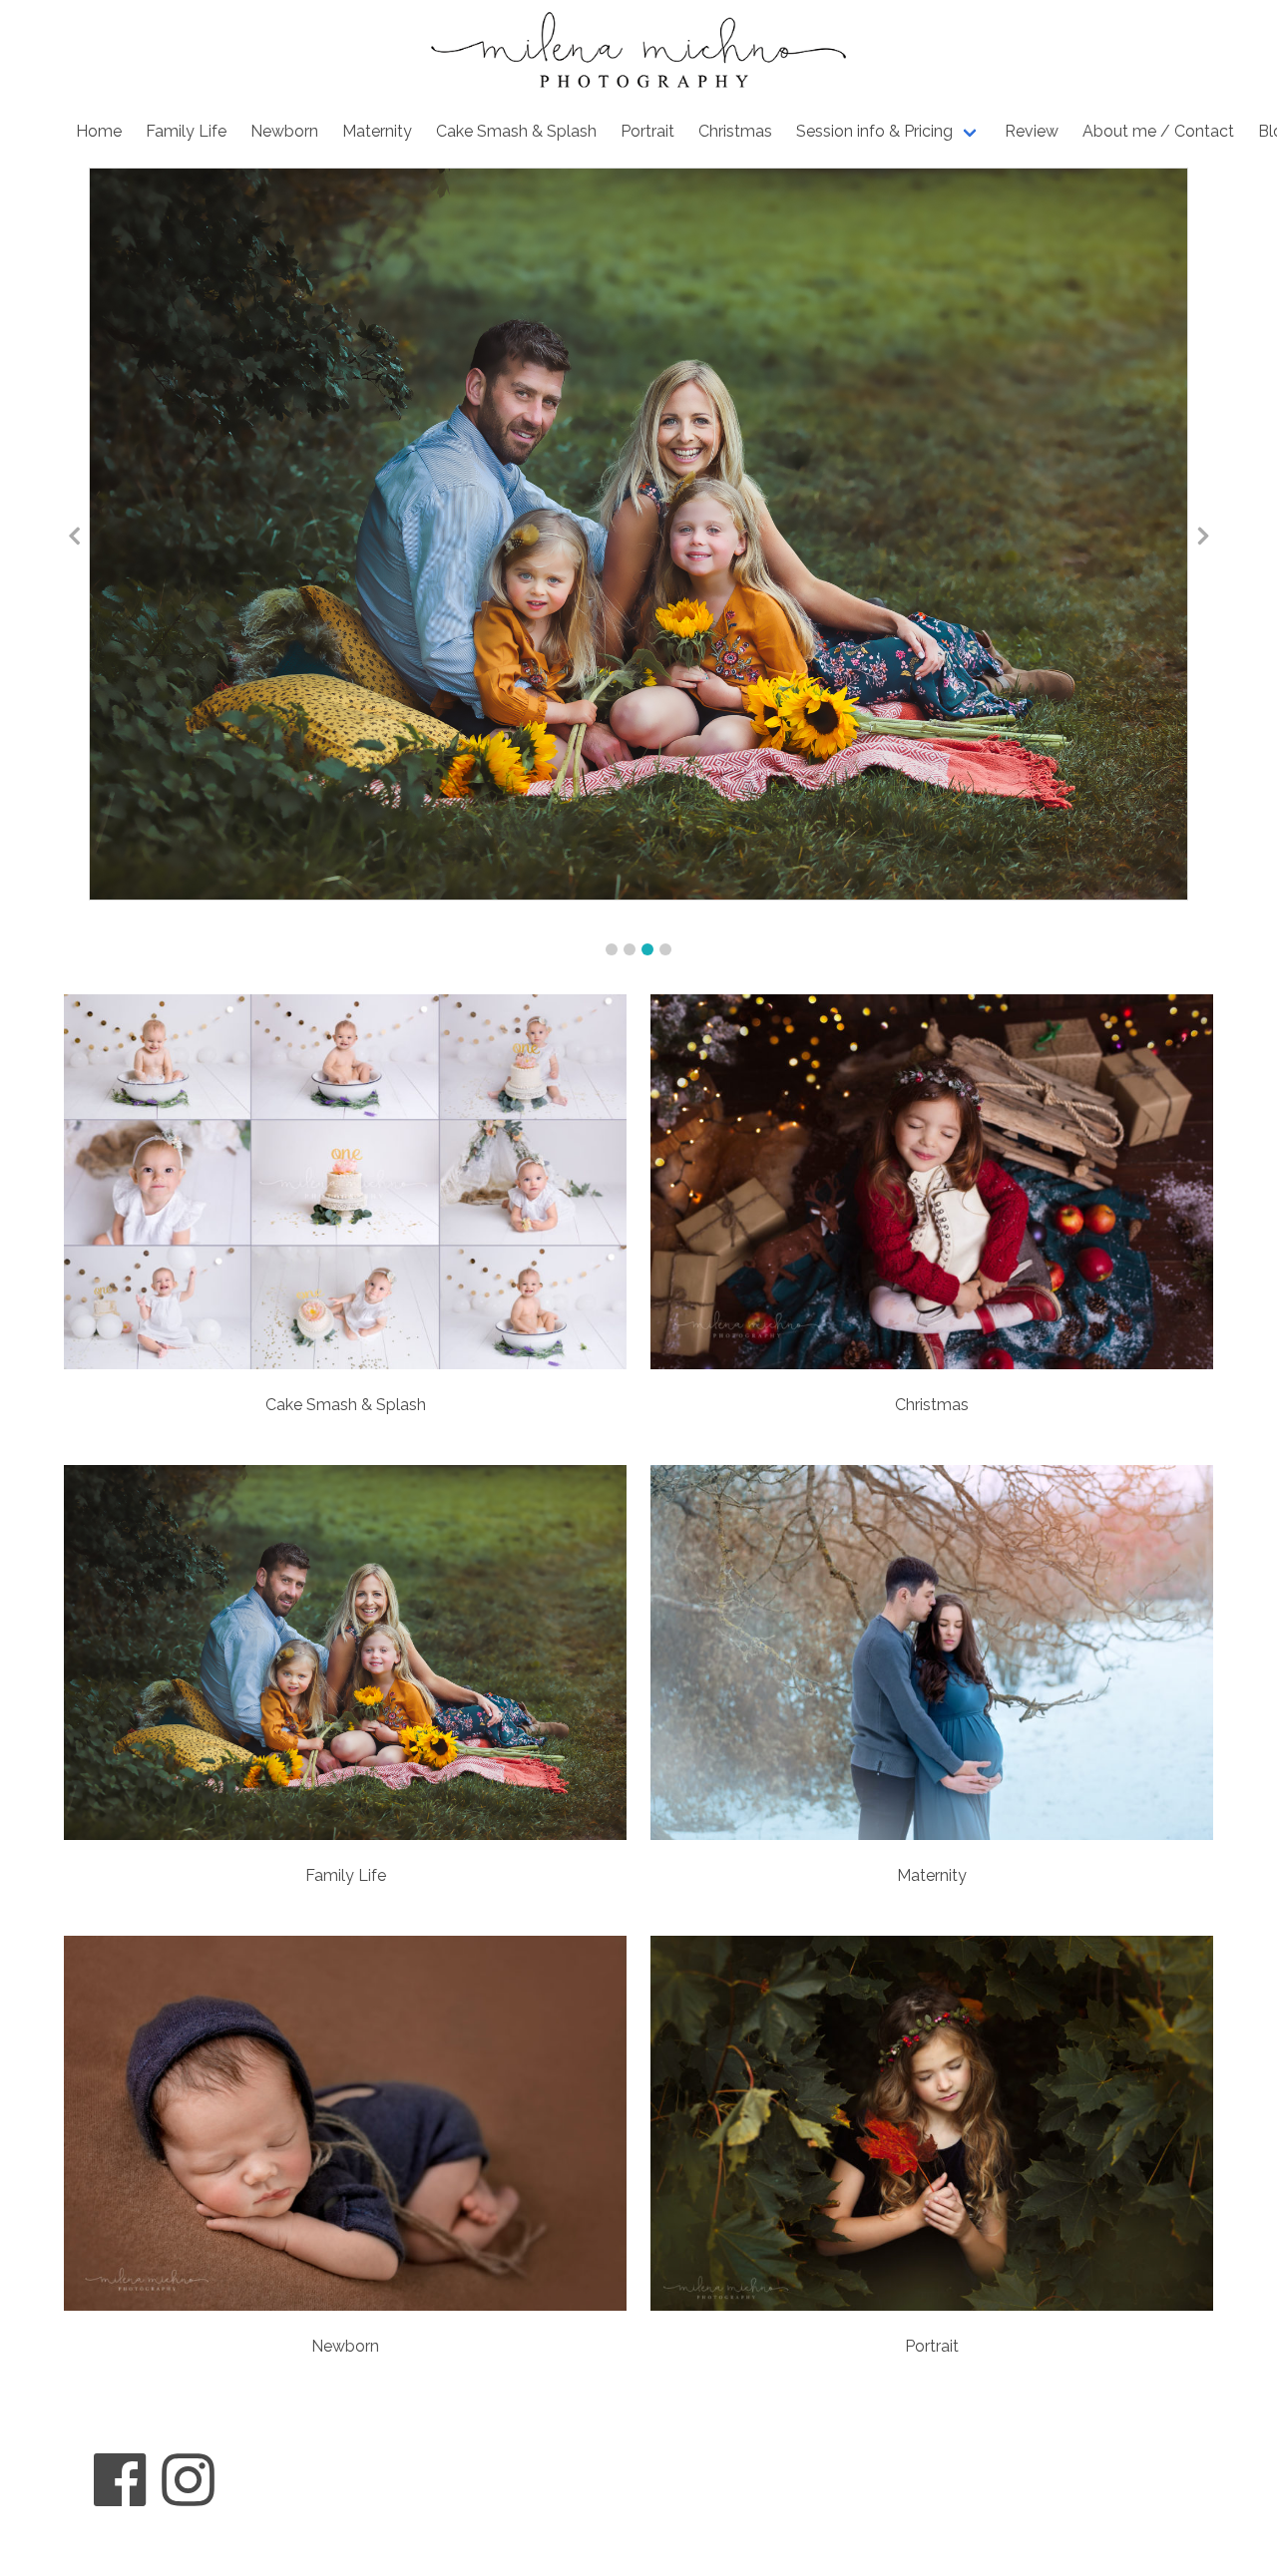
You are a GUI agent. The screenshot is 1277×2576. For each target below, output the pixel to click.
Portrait (647, 131)
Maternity (377, 131)
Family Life (186, 131)
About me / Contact (1158, 131)
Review (1032, 131)
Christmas (735, 131)
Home (99, 131)
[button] (612, 949)
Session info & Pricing (874, 131)
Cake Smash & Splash (516, 131)
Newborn (284, 131)
